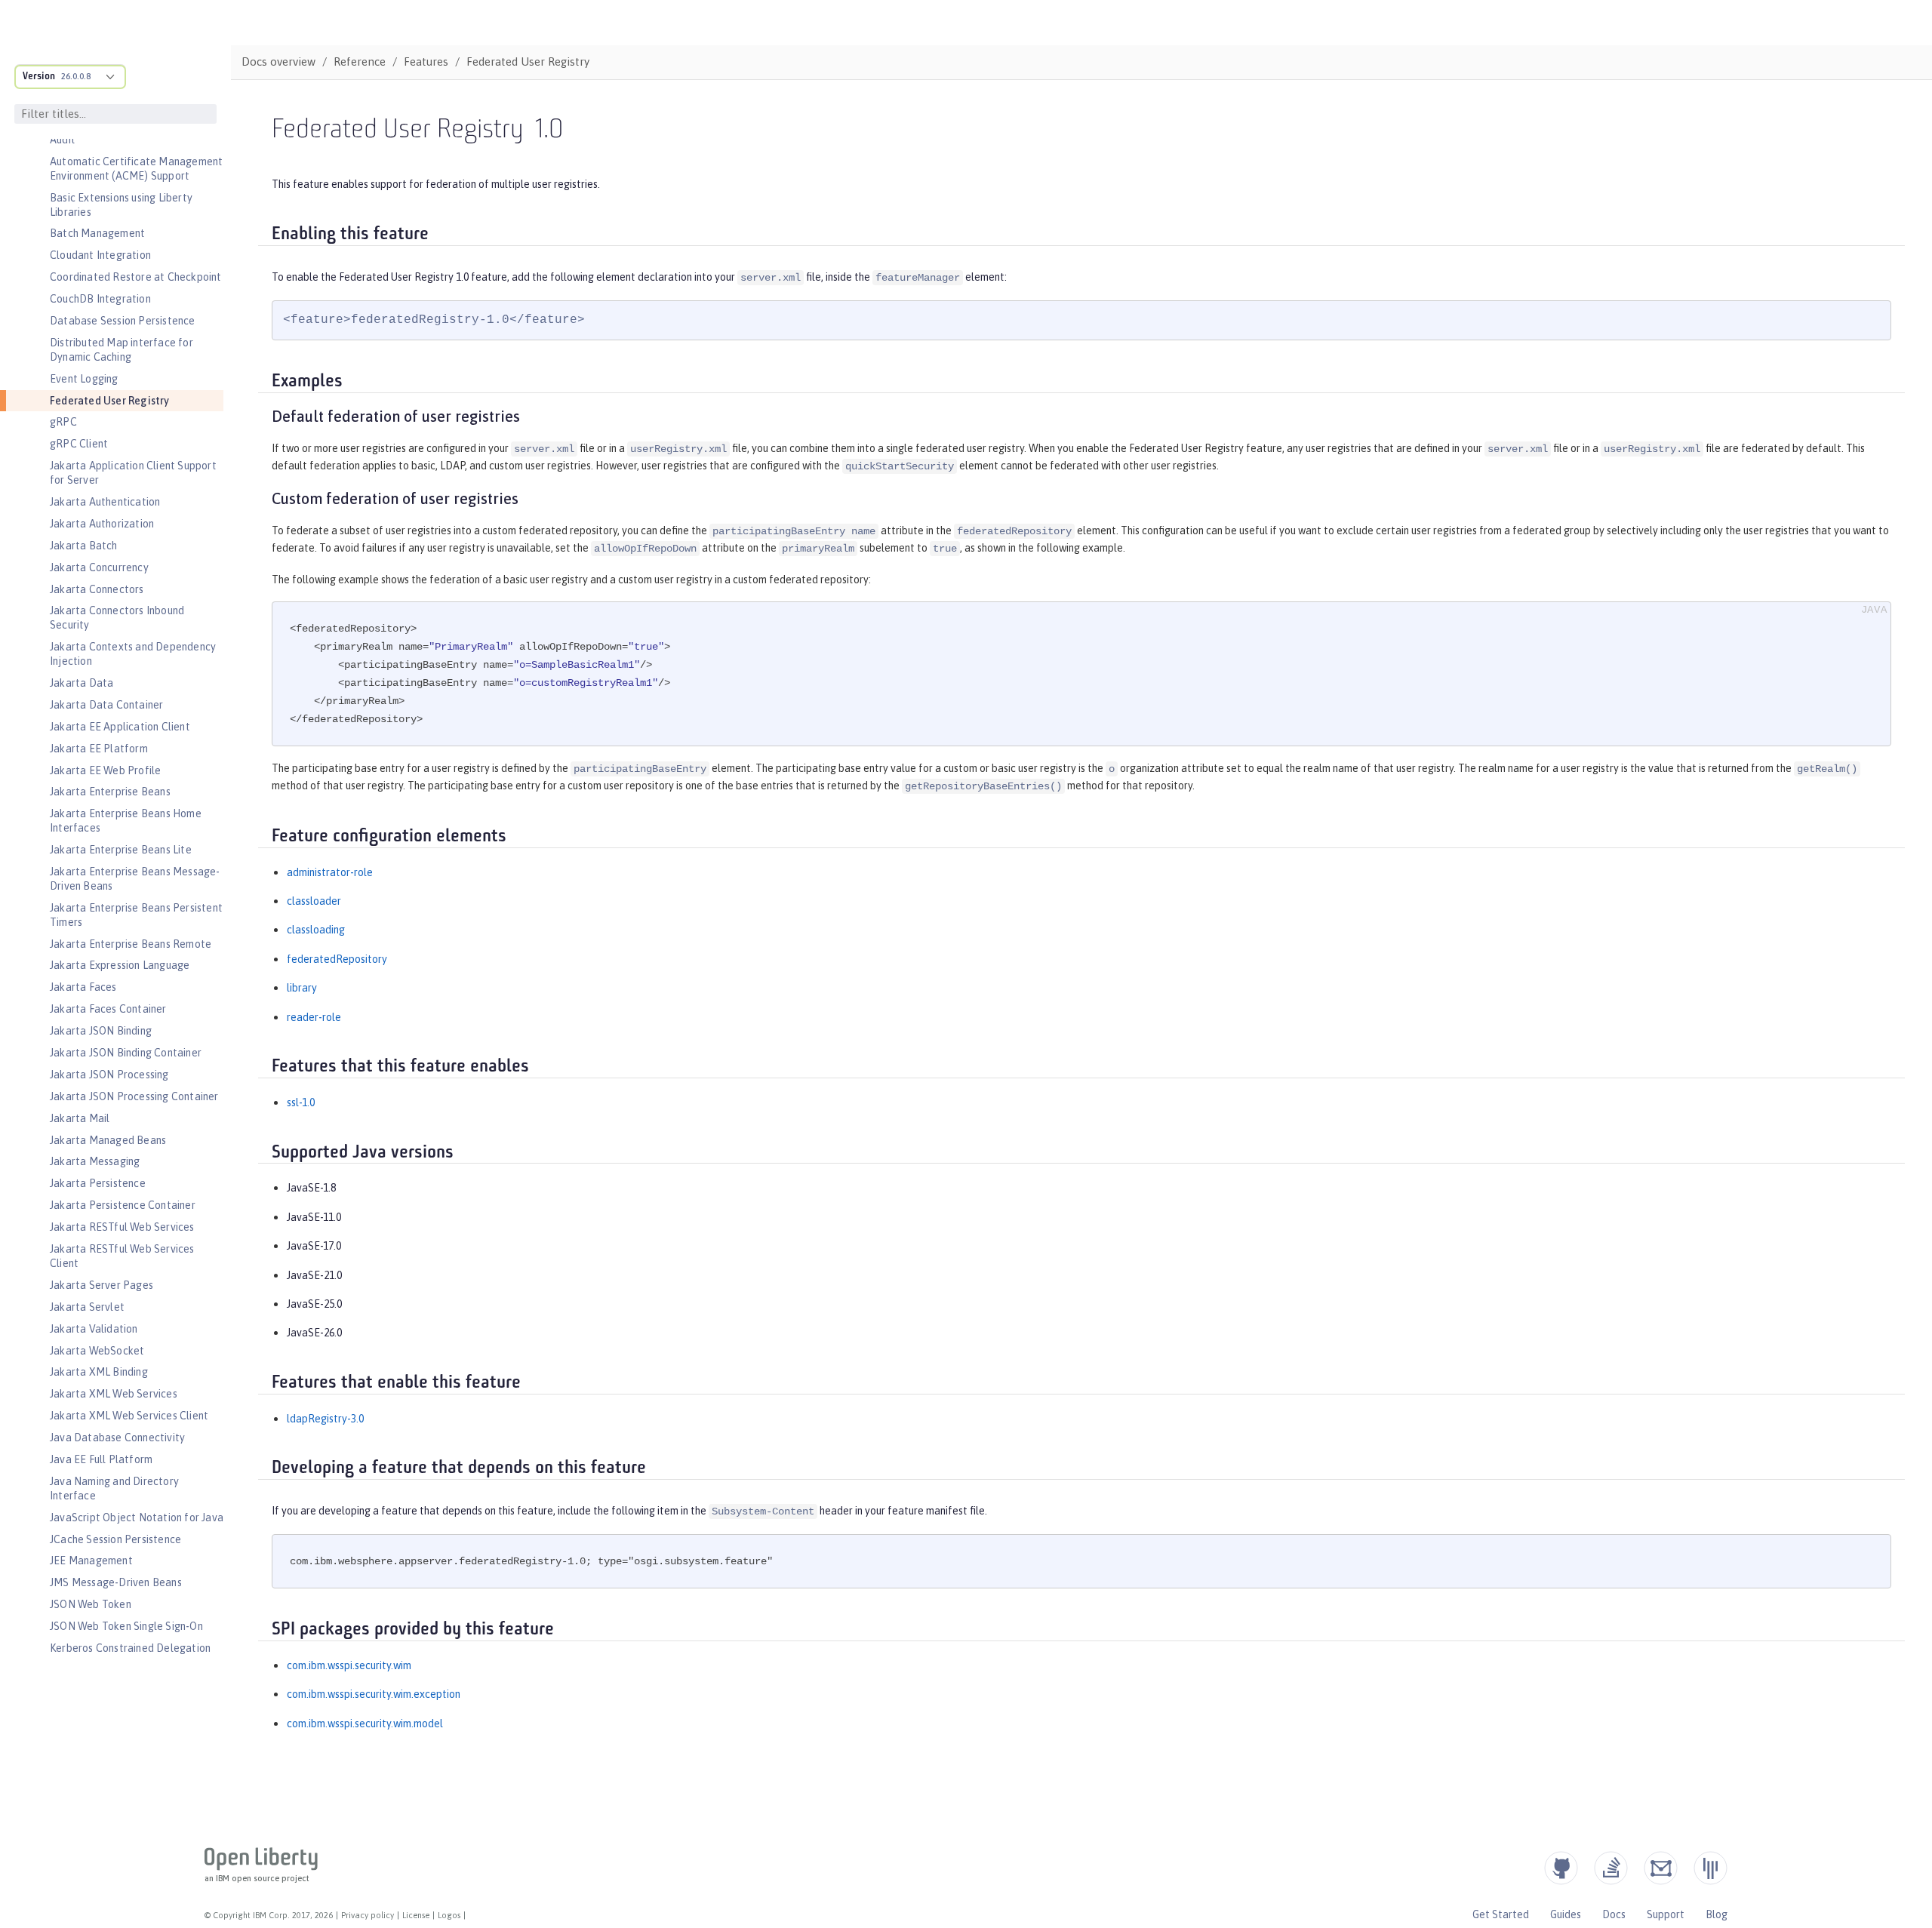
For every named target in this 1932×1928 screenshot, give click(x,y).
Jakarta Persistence (98, 1183)
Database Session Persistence (123, 321)
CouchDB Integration (100, 299)
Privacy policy (368, 1915)
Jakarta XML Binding (99, 1372)
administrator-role (330, 872)
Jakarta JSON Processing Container (134, 1096)
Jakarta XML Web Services (114, 1394)
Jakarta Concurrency (99, 567)
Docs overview (278, 61)
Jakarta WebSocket (97, 1351)
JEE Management (91, 1561)
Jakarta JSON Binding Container (126, 1053)
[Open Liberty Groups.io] (1661, 1868)
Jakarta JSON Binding (101, 1031)
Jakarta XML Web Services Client (129, 1416)
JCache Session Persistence (115, 1539)
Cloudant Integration (100, 255)
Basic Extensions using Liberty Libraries (121, 205)
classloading (316, 930)
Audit (63, 140)
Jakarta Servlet (87, 1307)
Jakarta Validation (94, 1329)
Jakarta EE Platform (99, 749)
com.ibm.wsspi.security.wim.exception (374, 1694)
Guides (1566, 1914)
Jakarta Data (82, 683)
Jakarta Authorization (102, 524)
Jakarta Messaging (95, 1161)
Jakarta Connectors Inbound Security (117, 618)
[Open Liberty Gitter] (1710, 1868)
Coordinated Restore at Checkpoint (136, 277)
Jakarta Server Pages (102, 1285)
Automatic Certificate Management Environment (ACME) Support (136, 169)
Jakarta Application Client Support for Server (133, 473)
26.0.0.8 (76, 76)
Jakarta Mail (80, 1118)
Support (1666, 1914)
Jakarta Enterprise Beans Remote (131, 944)
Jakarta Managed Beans (108, 1140)
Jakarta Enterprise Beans (110, 792)
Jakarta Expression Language (120, 965)
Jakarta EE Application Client (120, 727)
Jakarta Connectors (97, 589)
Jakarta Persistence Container (123, 1205)
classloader (314, 901)
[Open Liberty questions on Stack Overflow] (1611, 1868)
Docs (1614, 1914)
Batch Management (97, 233)
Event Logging (84, 379)
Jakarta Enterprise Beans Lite (121, 850)
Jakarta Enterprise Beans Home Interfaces (126, 821)
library (302, 988)
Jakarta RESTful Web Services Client (122, 1256)
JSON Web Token (91, 1604)
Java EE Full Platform (101, 1459)
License (416, 1915)
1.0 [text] (549, 131)
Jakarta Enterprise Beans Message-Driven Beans (135, 879)
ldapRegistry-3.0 (325, 1419)
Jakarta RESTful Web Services (122, 1227)
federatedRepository (337, 959)
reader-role (314, 1017)
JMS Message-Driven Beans (116, 1582)
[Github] (1561, 1868)
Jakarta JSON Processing (109, 1075)
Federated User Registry (110, 401)
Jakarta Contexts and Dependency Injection (133, 654)
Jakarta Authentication (105, 502)
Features (426, 61)
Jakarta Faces (83, 987)
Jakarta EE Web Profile (105, 770)
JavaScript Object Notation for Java (137, 1517)
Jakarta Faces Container (108, 1009)
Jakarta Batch (84, 546)
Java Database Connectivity (117, 1438)
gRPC (63, 422)
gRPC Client (79, 444)
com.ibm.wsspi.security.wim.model (365, 1724)
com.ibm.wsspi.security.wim (349, 1665)
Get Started (1501, 1914)
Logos (449, 1915)
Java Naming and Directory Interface (114, 1488)
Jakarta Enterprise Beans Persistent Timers (136, 915)
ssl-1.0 (301, 1102)
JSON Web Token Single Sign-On (126, 1626)
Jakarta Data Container (106, 705)
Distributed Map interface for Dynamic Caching (122, 350)
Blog (1717, 1914)
